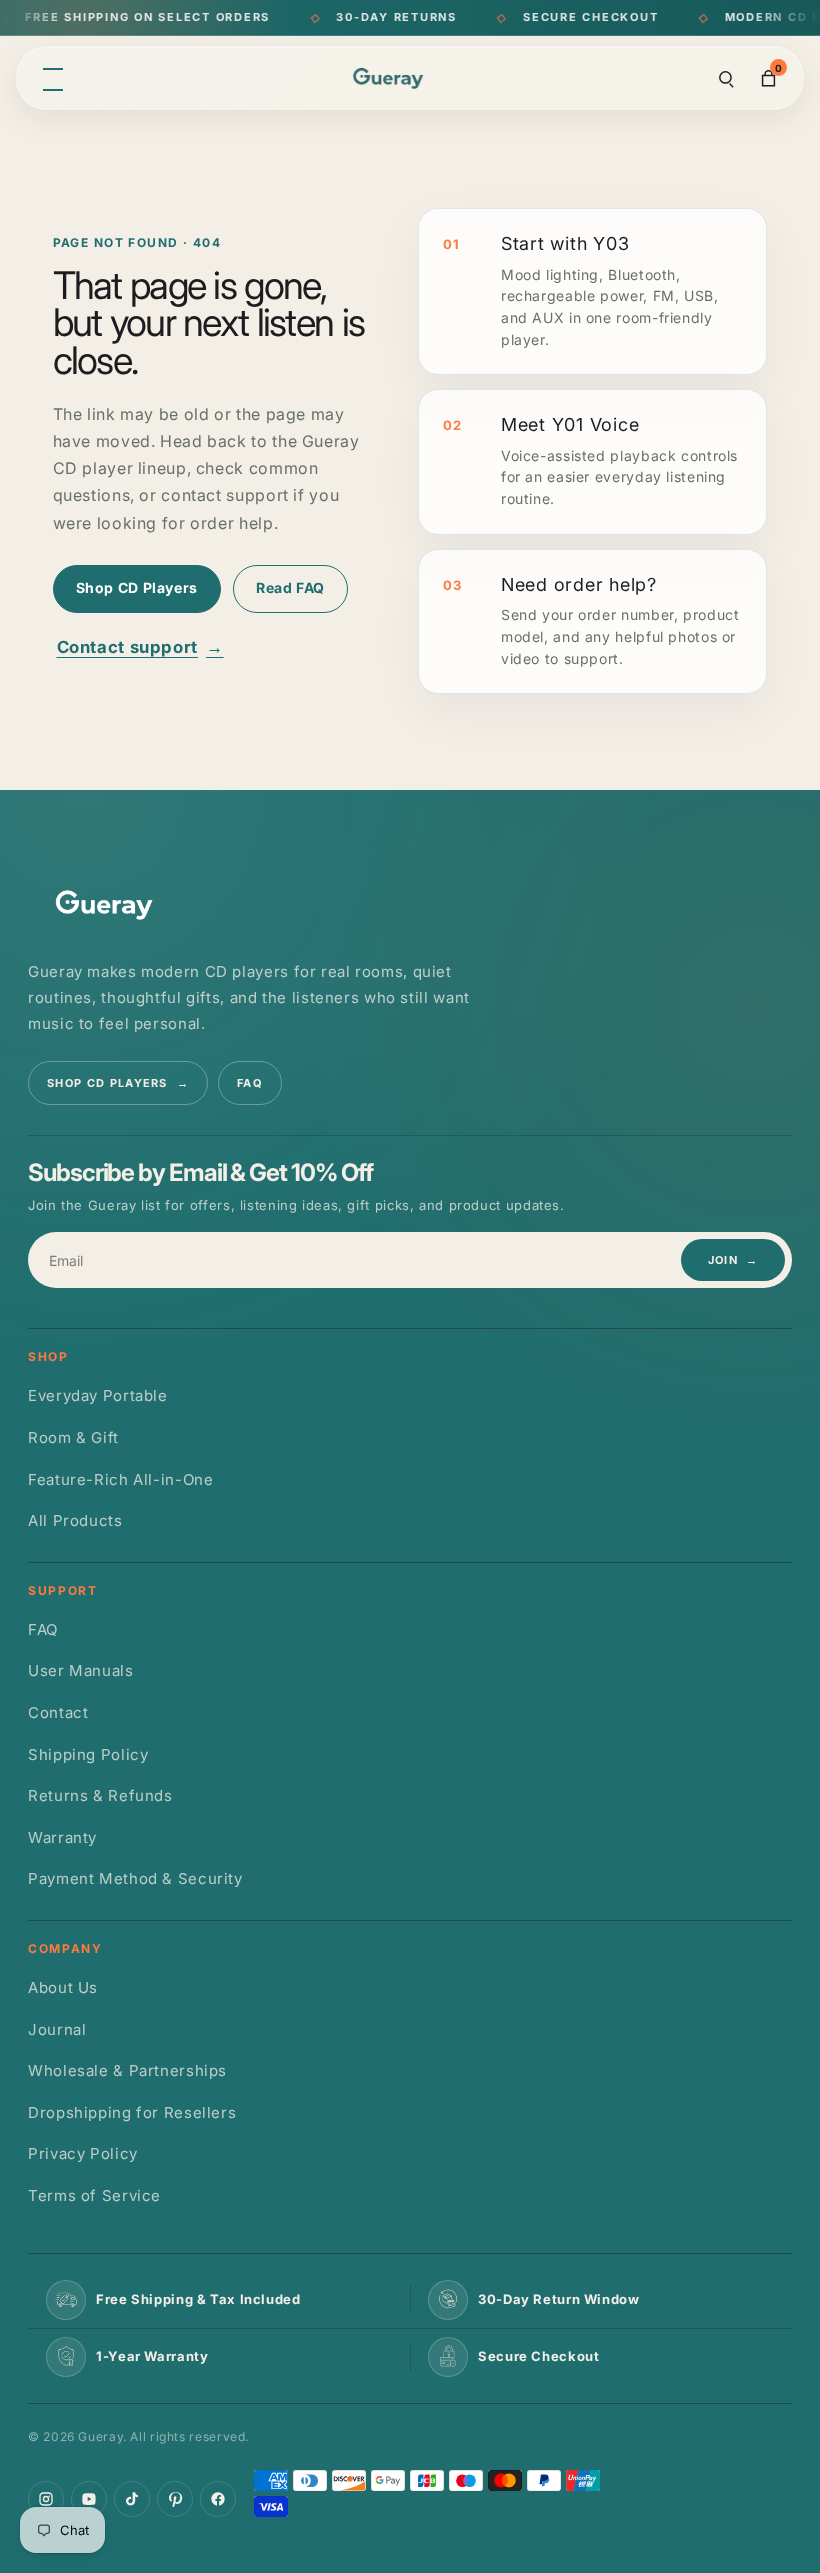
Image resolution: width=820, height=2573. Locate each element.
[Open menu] (53, 78)
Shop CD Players (137, 587)
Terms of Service (94, 2195)
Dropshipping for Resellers (132, 2112)
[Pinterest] (175, 2499)
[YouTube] (89, 2499)
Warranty (62, 1837)
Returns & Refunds (100, 1795)
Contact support (140, 647)
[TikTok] (132, 2499)
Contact (58, 1712)
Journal (57, 2029)
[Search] (726, 78)
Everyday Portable (98, 1395)
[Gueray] (391, 78)
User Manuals (81, 1670)
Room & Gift (73, 1437)
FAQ (250, 1083)
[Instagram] (46, 2499)
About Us (63, 1987)
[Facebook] (218, 2499)
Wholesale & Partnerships (127, 2070)
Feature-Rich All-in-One (121, 1479)
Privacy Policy (83, 2153)
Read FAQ (290, 587)
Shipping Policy (88, 1754)
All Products (75, 1520)
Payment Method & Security (135, 1878)
